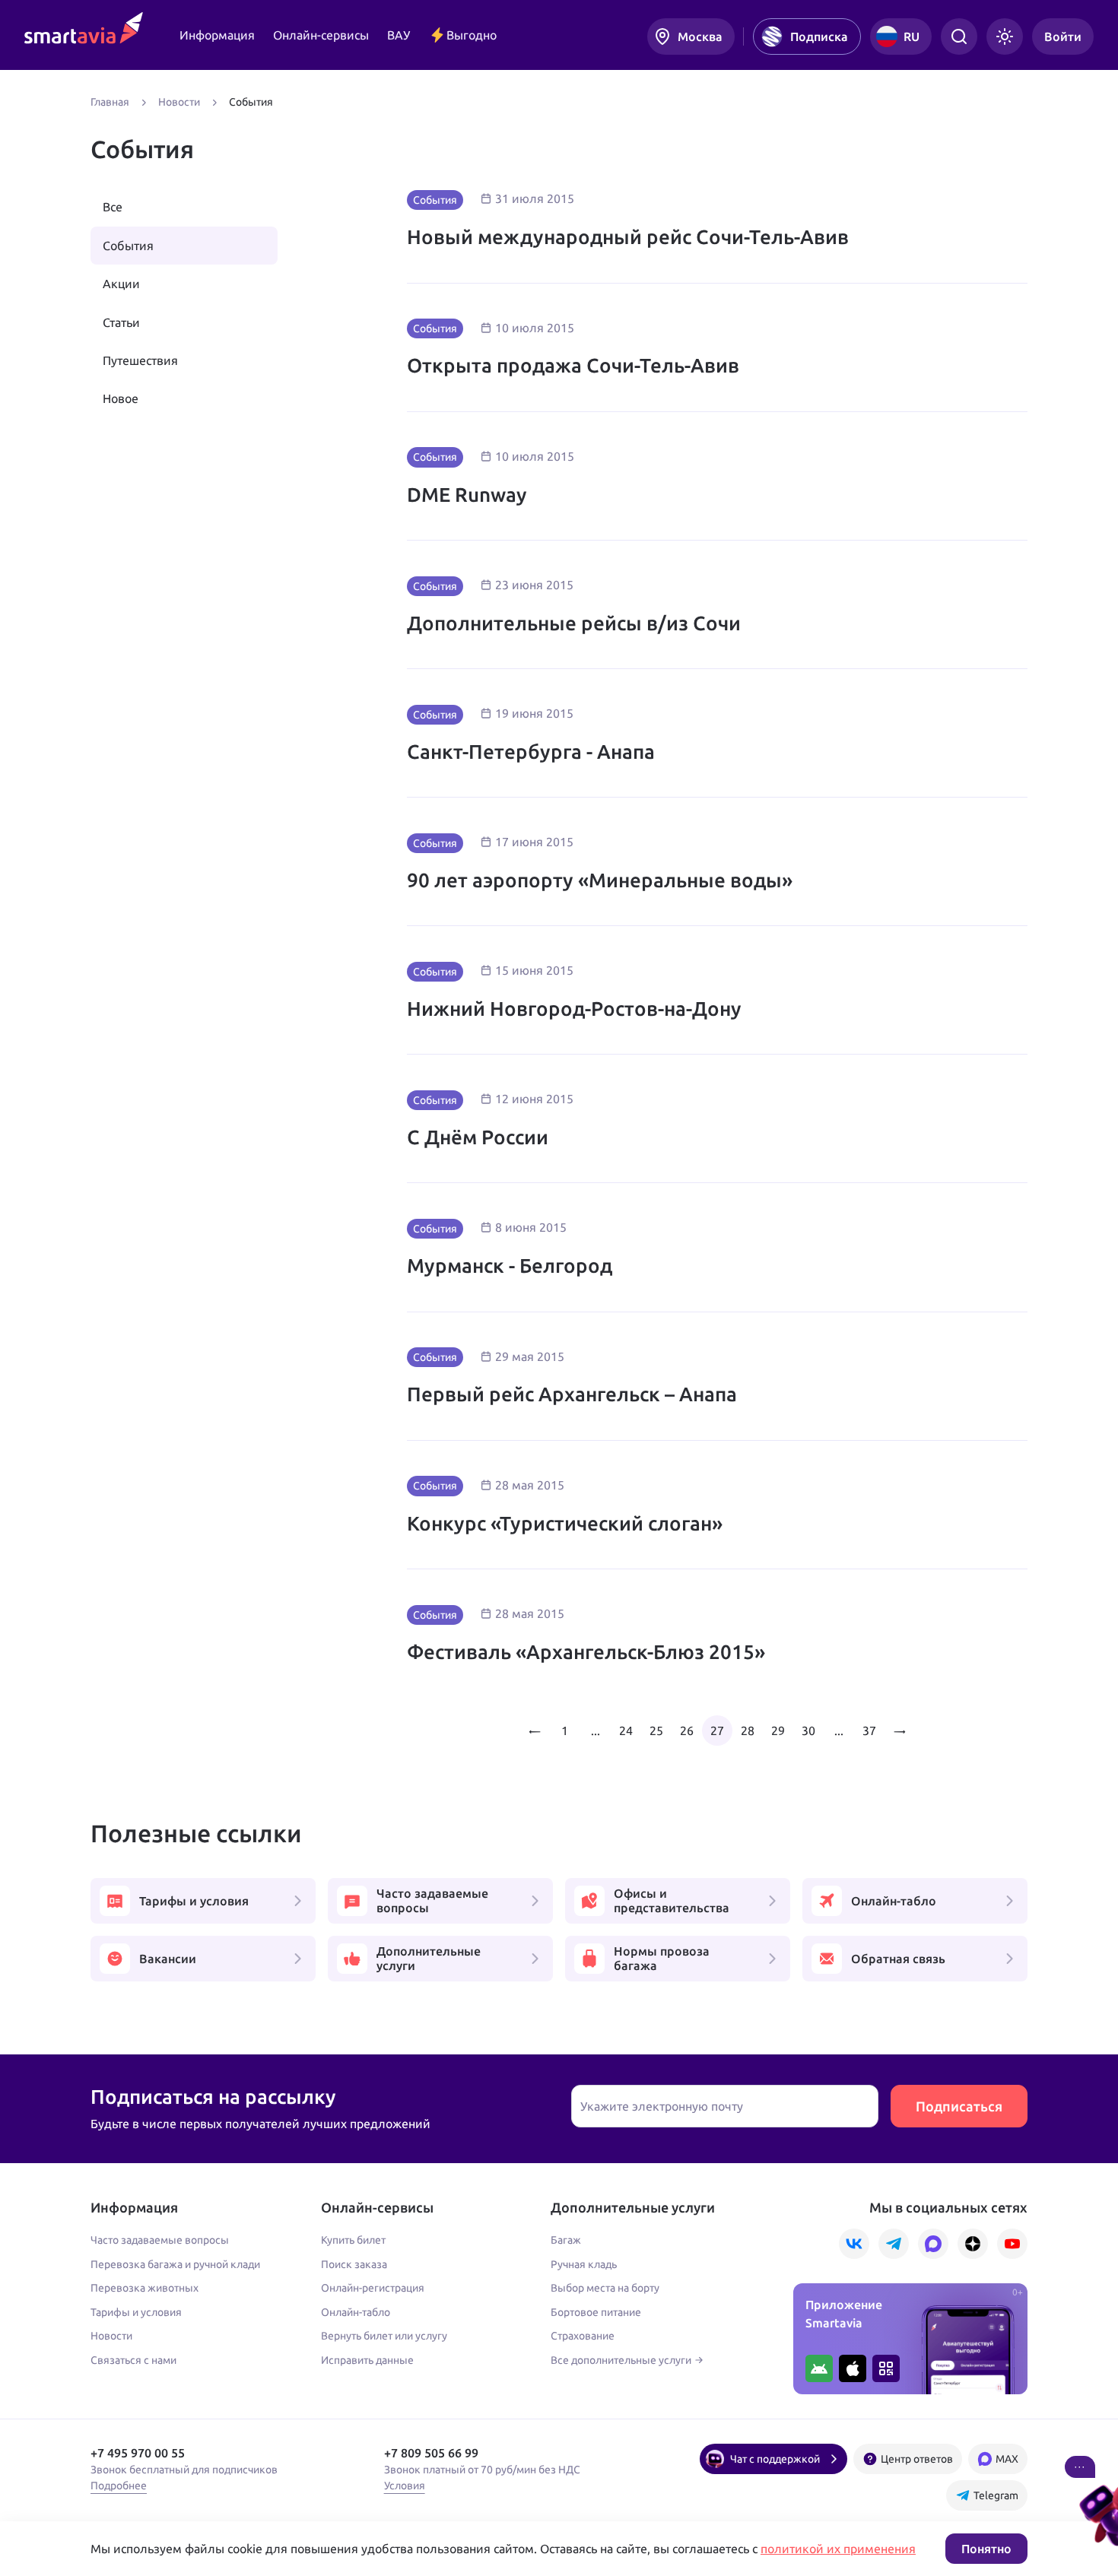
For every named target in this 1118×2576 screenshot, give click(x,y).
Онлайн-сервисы (321, 35)
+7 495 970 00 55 (138, 2453)
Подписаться (959, 2106)
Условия (405, 2486)
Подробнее (119, 2486)
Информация (217, 35)
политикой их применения (838, 2549)
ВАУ (399, 35)
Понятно (986, 2549)
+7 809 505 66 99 (431, 2453)
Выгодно (472, 35)
